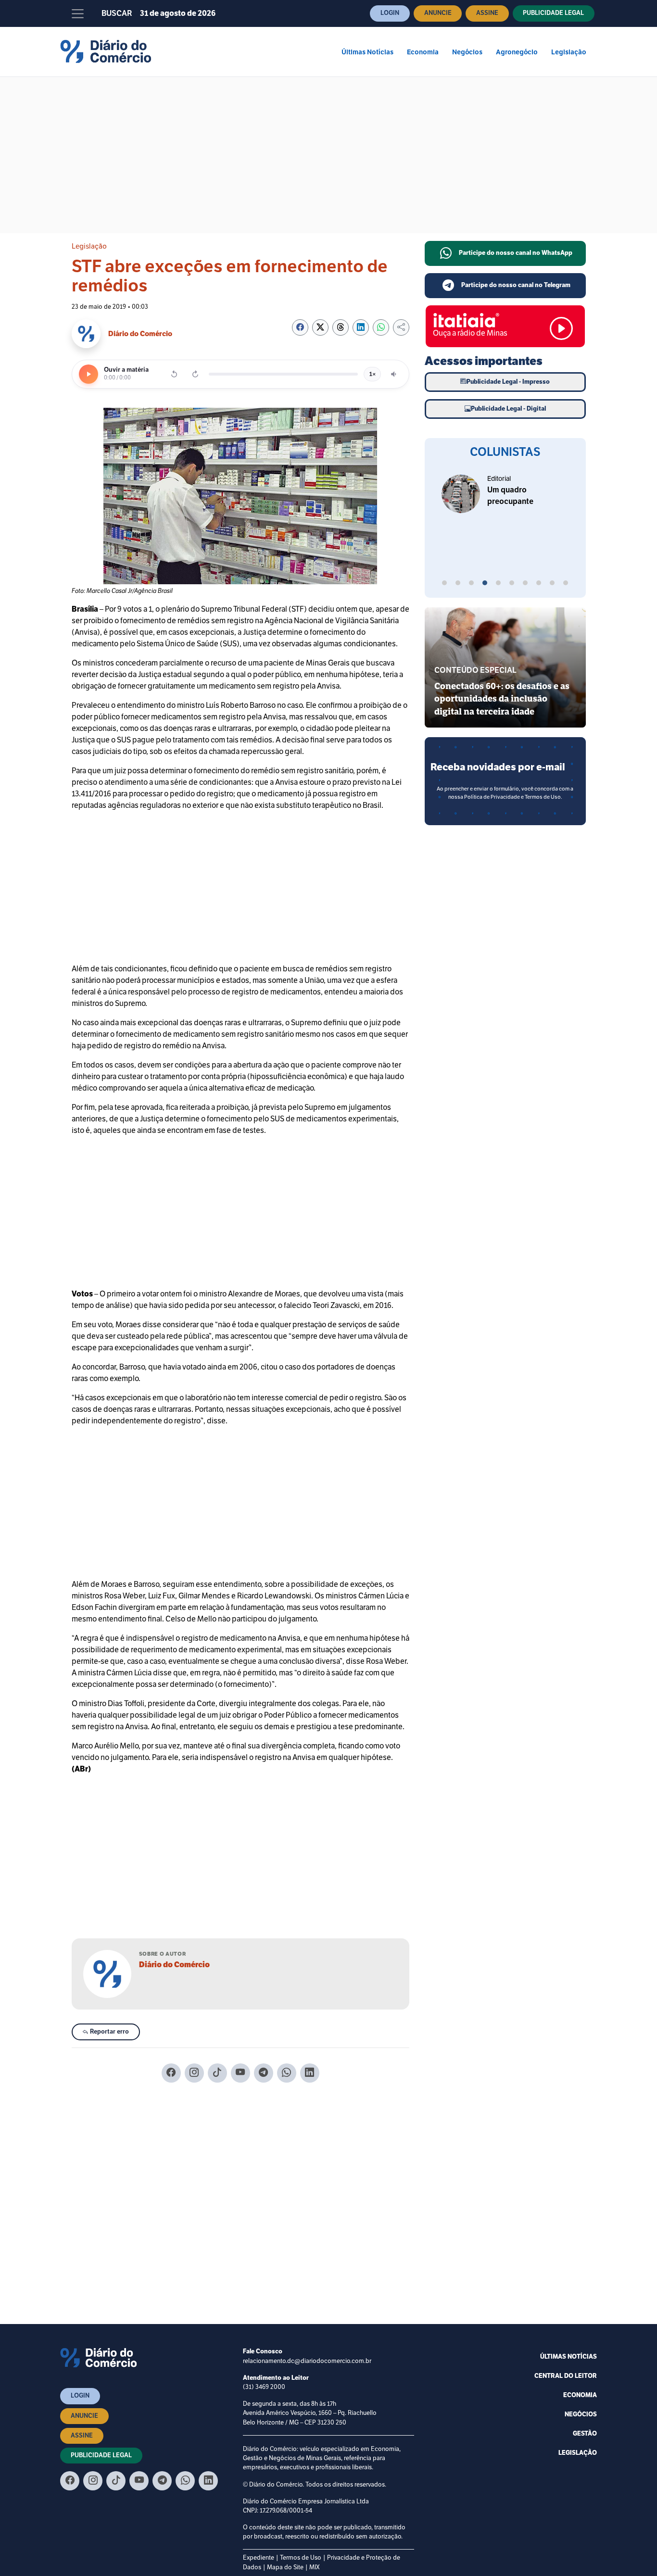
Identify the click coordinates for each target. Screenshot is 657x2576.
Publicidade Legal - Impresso (508, 382)
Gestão (585, 2434)
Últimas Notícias (367, 52)
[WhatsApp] (287, 2073)
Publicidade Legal (553, 13)
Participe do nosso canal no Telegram (516, 285)
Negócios (467, 52)
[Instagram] (194, 2073)
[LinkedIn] (310, 2073)
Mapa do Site (285, 2567)
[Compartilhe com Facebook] (300, 327)
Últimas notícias (569, 2357)
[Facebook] (171, 2073)
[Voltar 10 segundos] (174, 374)
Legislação (569, 52)
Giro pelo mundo (512, 479)
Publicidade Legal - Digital (508, 409)
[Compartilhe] (401, 327)
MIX (315, 2567)
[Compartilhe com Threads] (341, 327)
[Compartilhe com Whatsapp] (381, 327)
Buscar (117, 13)
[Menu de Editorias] (78, 13)
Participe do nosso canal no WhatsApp (516, 253)
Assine (487, 13)
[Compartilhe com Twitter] (320, 327)
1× (372, 374)
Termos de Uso (301, 2558)
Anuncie (438, 13)
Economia (423, 52)
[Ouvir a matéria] (88, 374)
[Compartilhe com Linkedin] (361, 327)
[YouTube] (240, 2073)
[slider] (283, 374)
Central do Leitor (566, 2376)
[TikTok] (217, 2073)
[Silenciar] (394, 374)
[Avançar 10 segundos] (195, 374)
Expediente (259, 2558)
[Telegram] (264, 2073)
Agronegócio (517, 52)
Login (390, 13)
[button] (444, 584)
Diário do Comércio (174, 1965)
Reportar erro (109, 2032)
